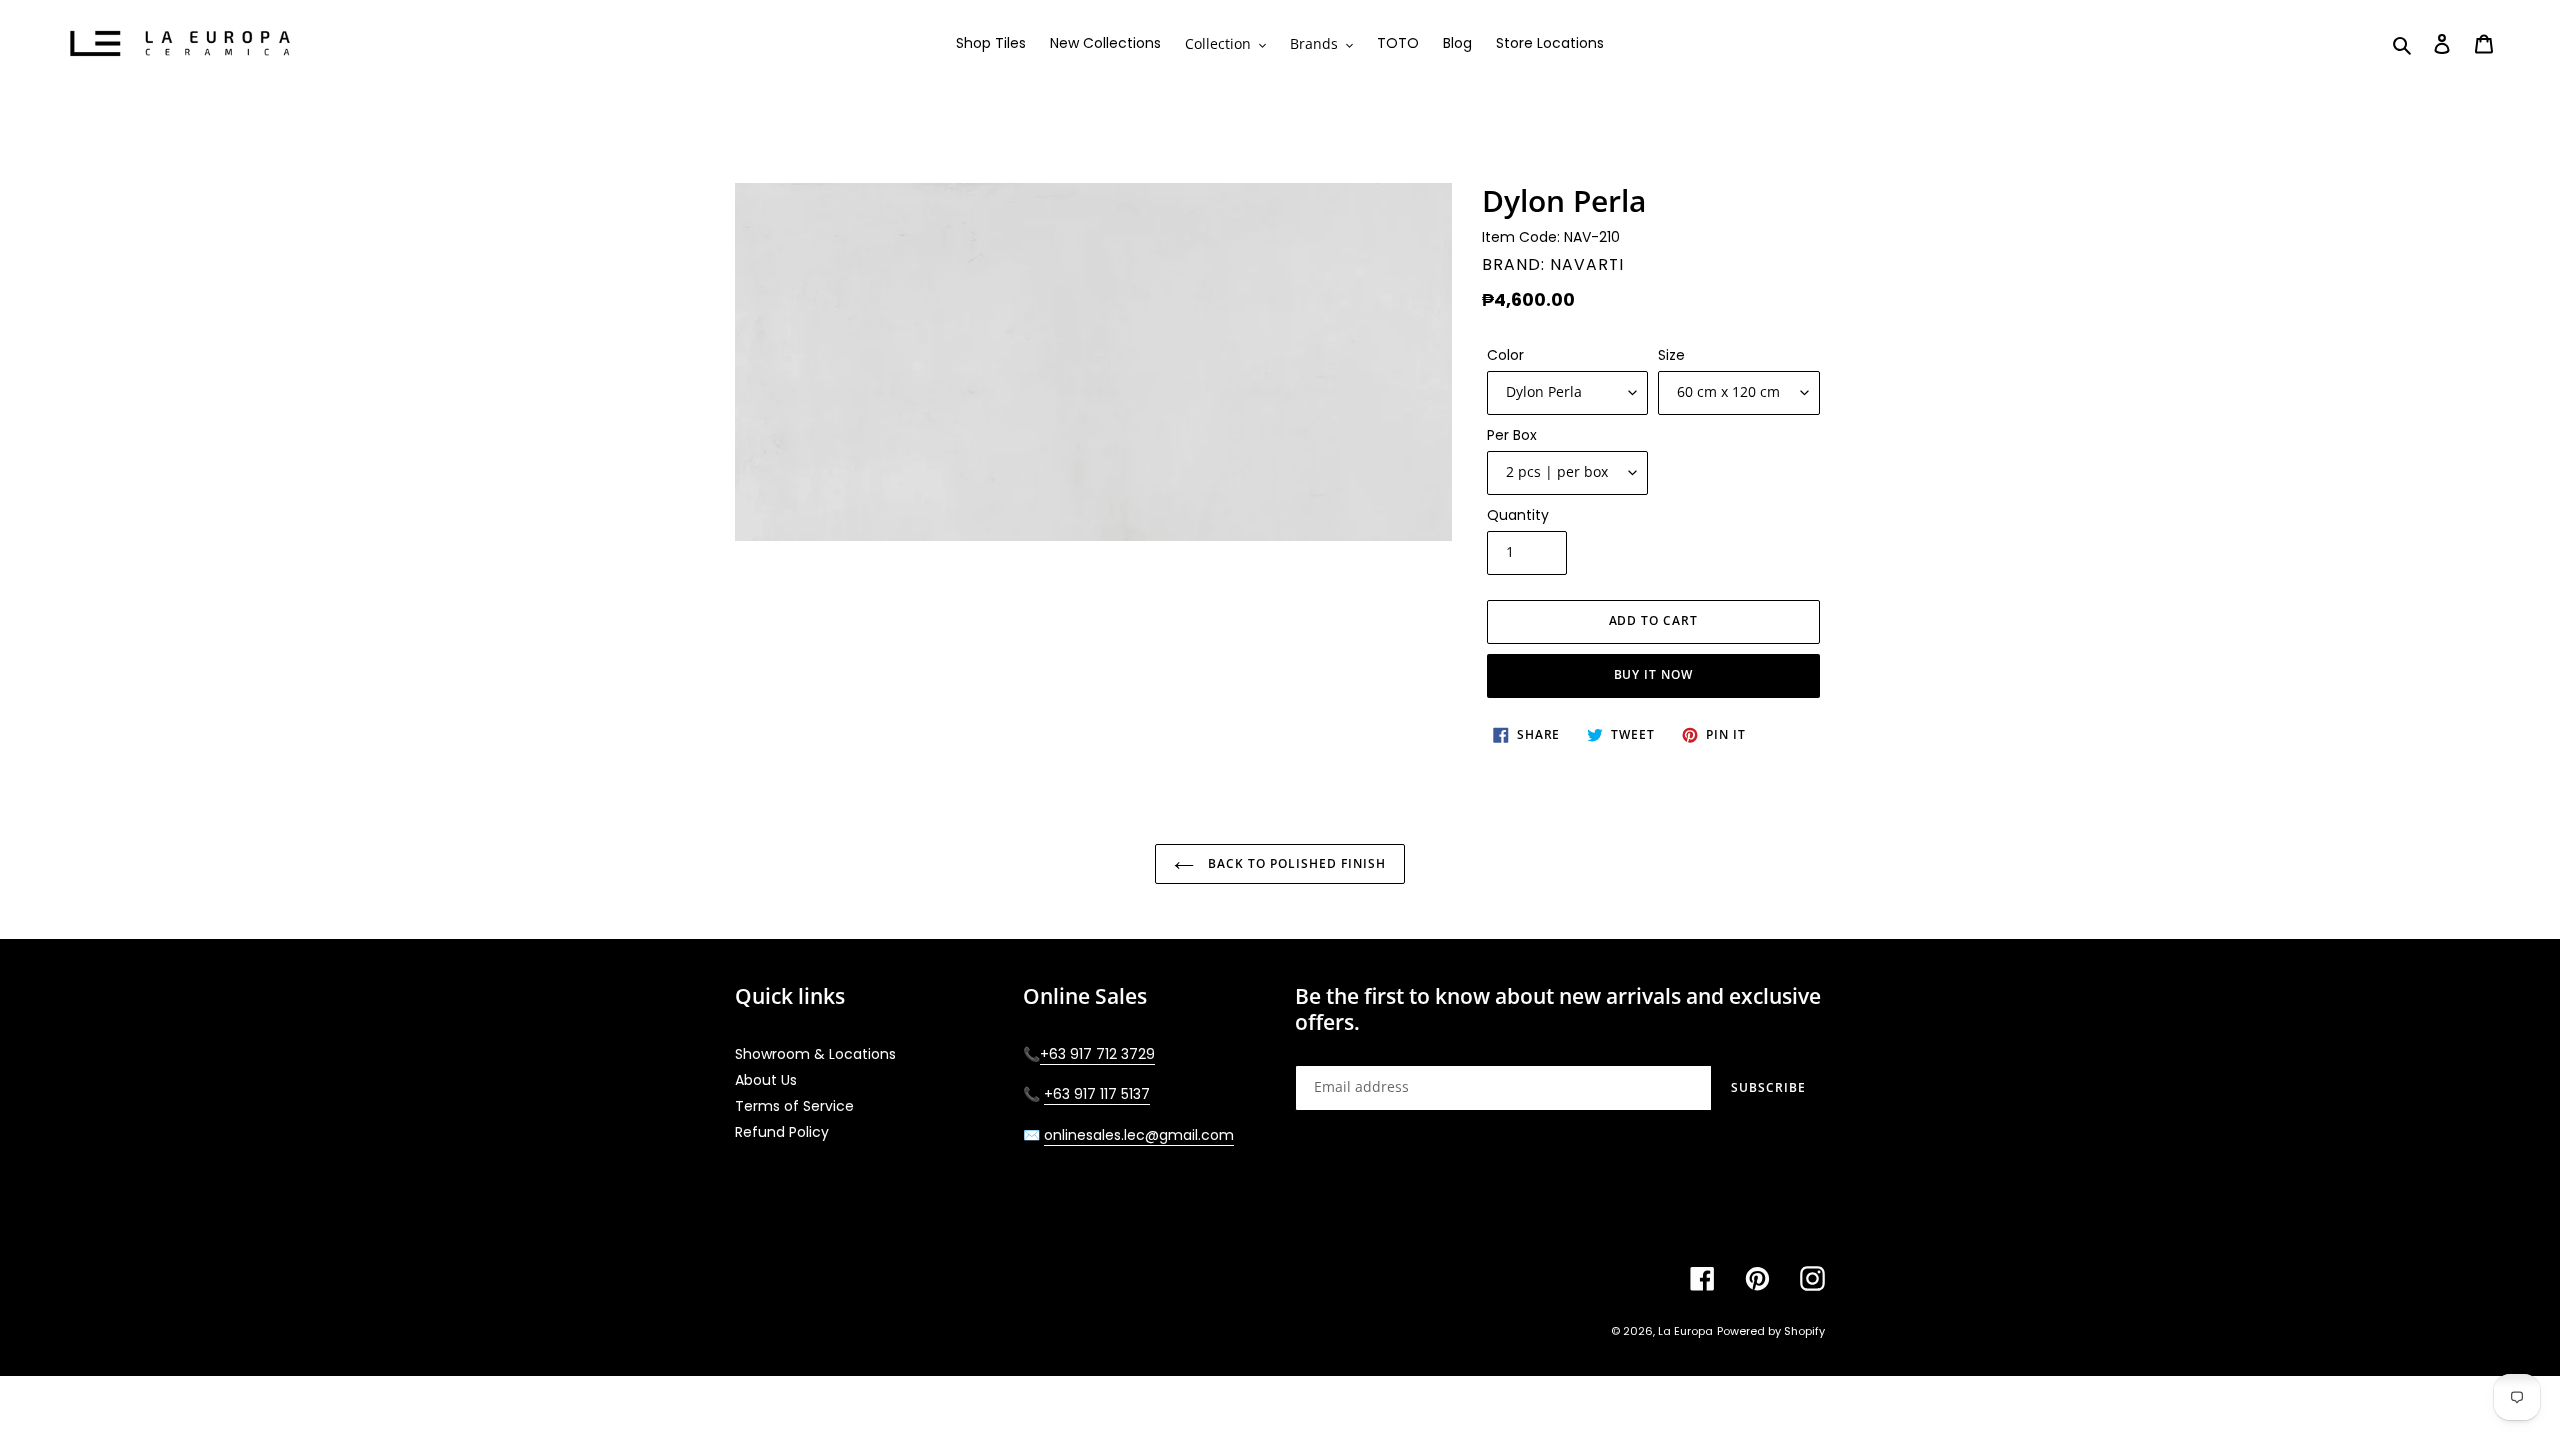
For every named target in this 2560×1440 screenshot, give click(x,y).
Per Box (1512, 435)
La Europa (1685, 1331)
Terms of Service (794, 1106)
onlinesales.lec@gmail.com (1139, 1135)
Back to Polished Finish (1294, 863)
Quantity (1518, 515)
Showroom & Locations (815, 1054)
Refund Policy (782, 1132)
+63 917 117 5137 (1097, 1094)
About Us (766, 1080)
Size (1671, 355)
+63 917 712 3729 (1097, 1054)
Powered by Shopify (1771, 1331)
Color (1505, 355)
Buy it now (1654, 674)
